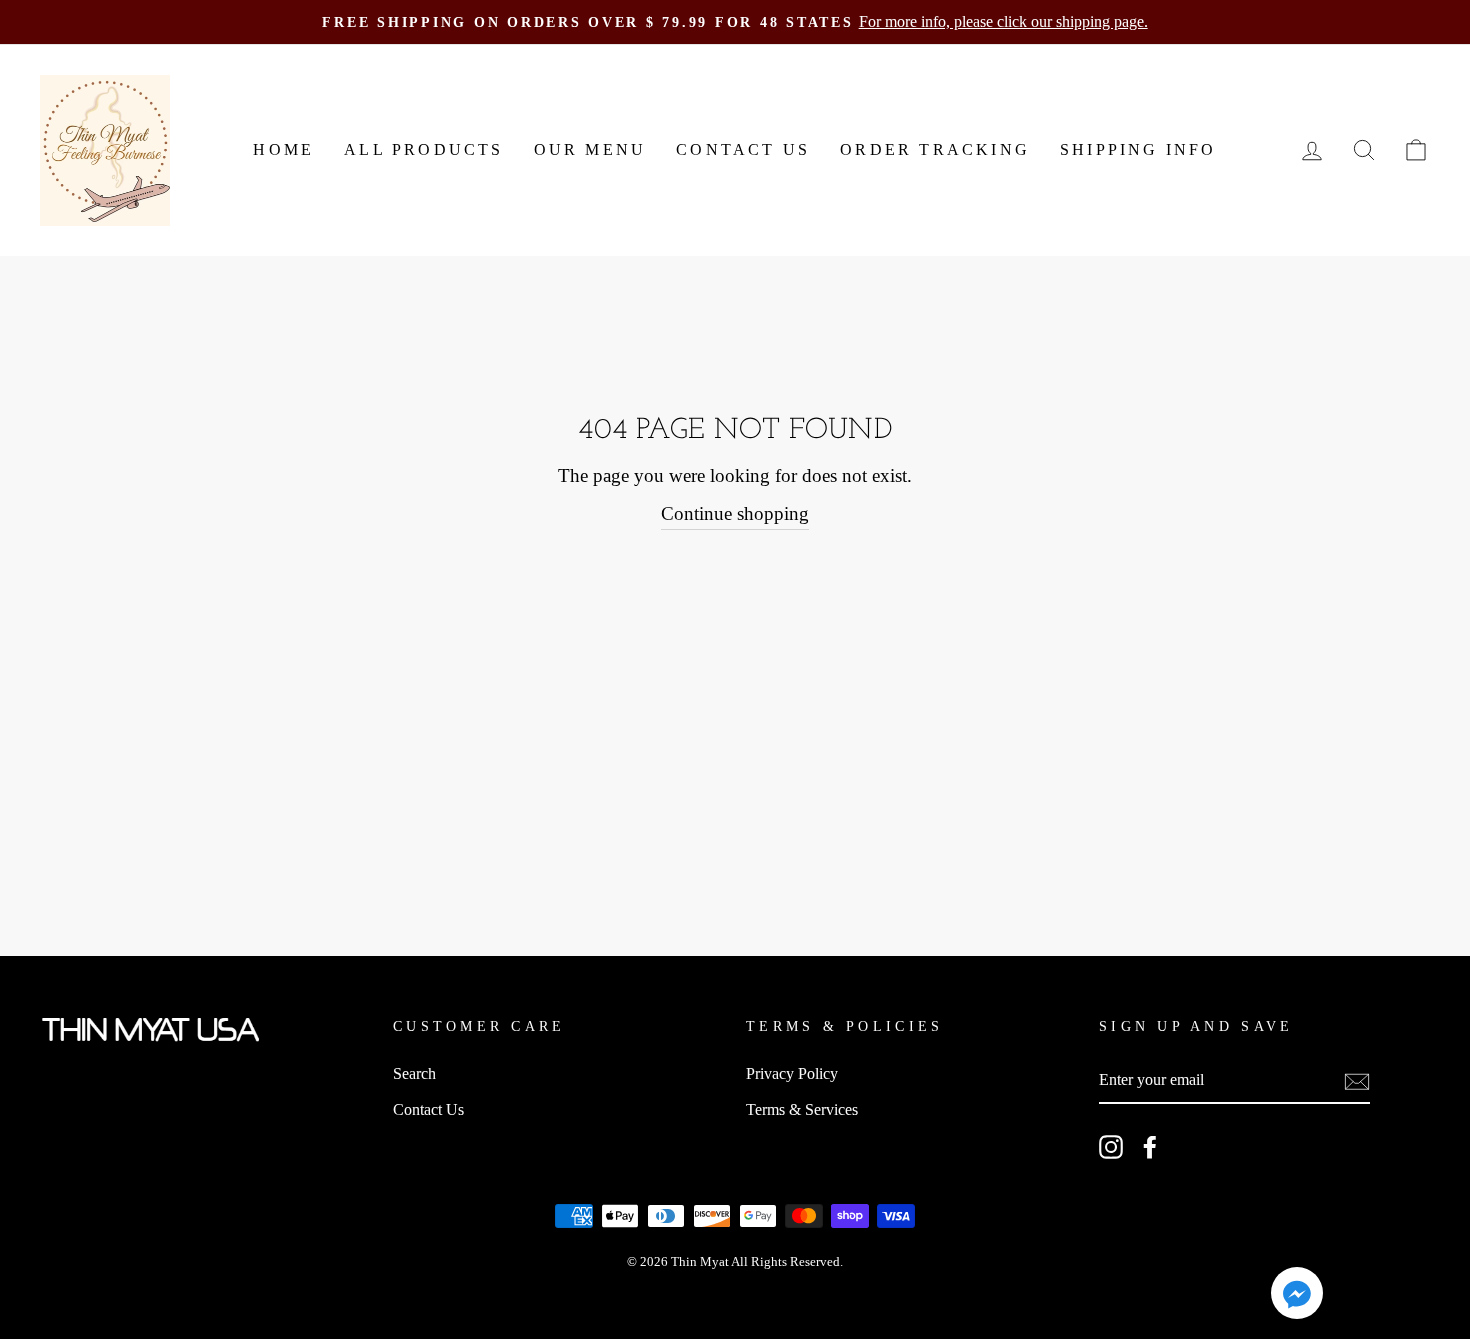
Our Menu (590, 149)
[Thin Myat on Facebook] (1150, 1146)
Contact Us (743, 149)
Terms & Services (802, 1109)
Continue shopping (735, 513)
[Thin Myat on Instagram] (1111, 1146)
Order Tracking (935, 149)
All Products (423, 149)
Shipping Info (1138, 149)
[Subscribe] (1357, 1080)
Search (414, 1073)
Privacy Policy (792, 1073)
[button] (1297, 1296)
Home (283, 149)
